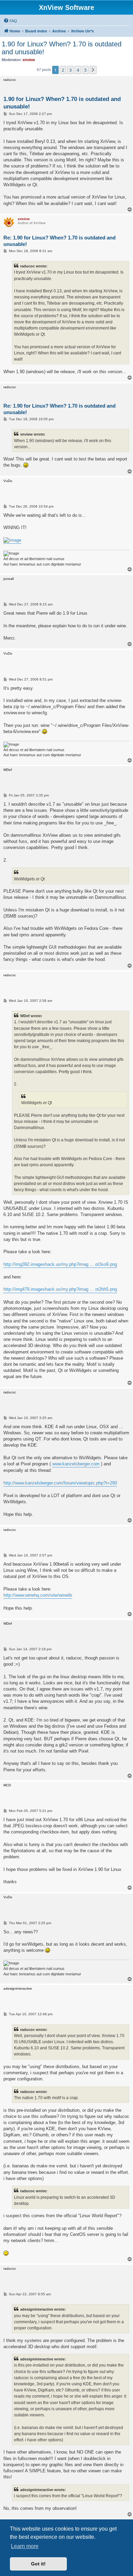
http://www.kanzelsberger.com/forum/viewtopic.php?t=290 (60, 1483)
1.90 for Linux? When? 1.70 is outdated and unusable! (62, 48)
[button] (93, 70)
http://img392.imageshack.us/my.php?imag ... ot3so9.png (60, 1264)
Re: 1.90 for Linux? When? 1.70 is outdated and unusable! (60, 241)
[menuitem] (10, 21)
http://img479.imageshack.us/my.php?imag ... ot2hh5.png (60, 1289)
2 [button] (63, 70)
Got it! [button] (38, 2564)
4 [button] (78, 70)
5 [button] (85, 70)
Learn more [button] (25, 2546)
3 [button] (70, 70)
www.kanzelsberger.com (76, 1464)
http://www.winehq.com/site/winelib (38, 1595)
